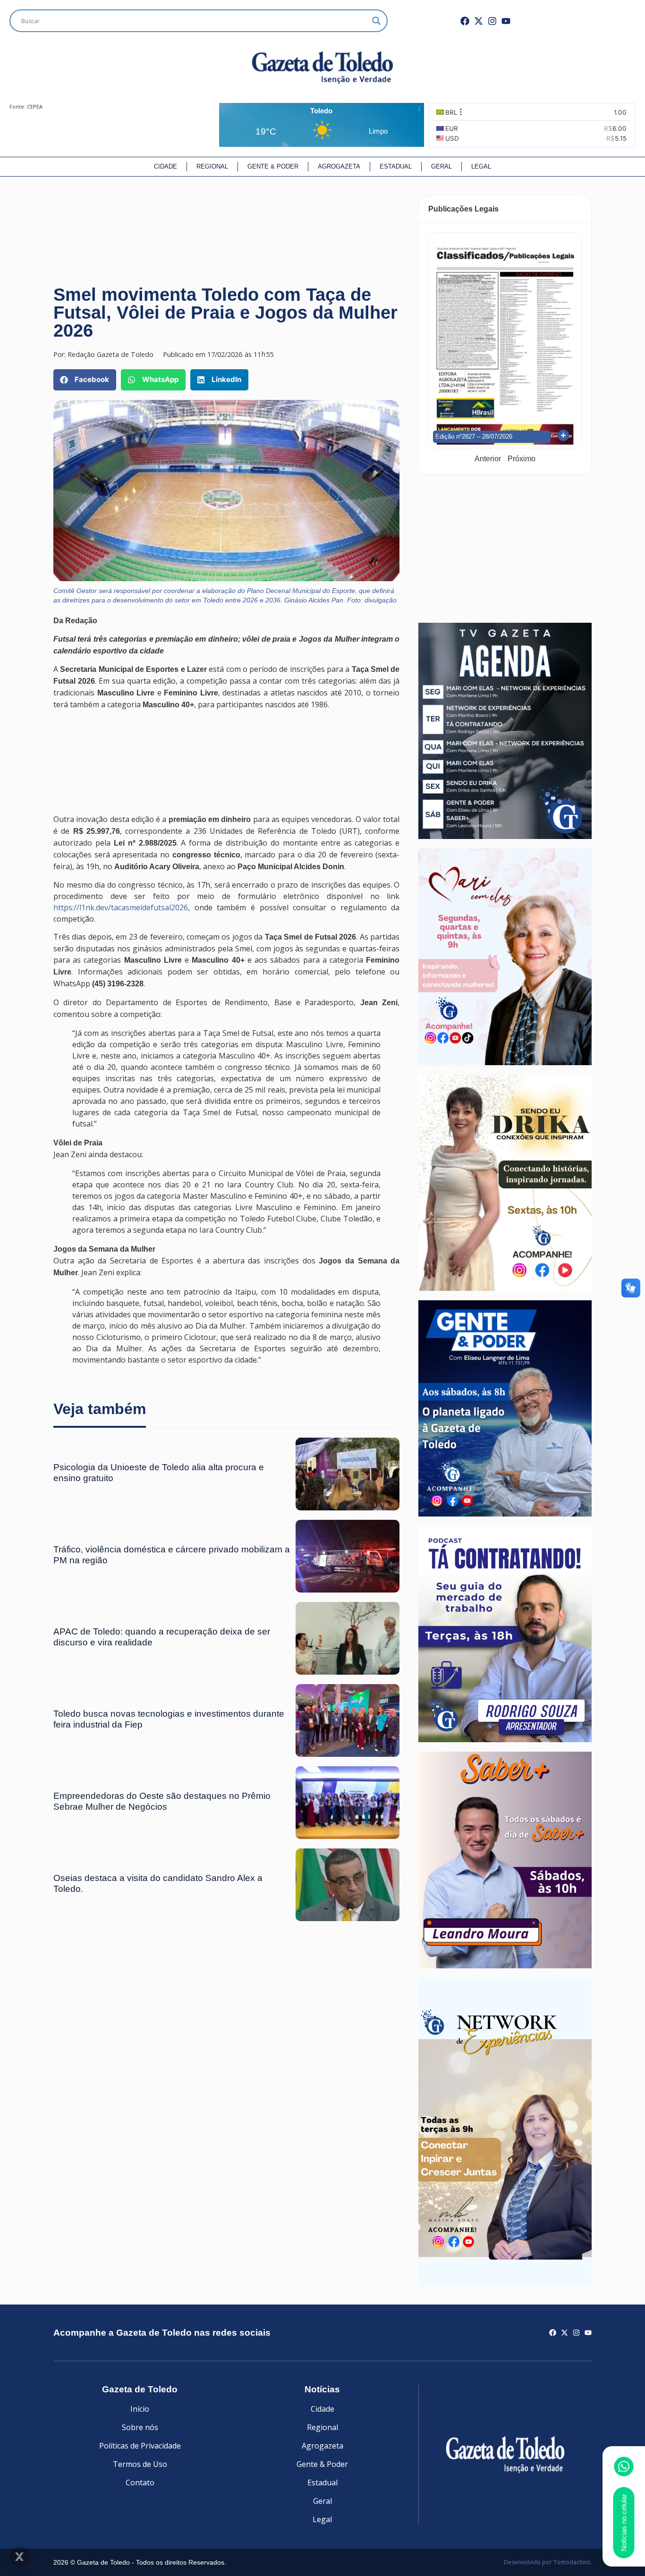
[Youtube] (506, 21)
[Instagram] (492, 21)
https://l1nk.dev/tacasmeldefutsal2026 (121, 907)
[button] (85, 380)
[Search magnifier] (376, 21)
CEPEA (35, 106)
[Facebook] (465, 21)
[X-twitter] (479, 21)
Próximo (522, 459)
